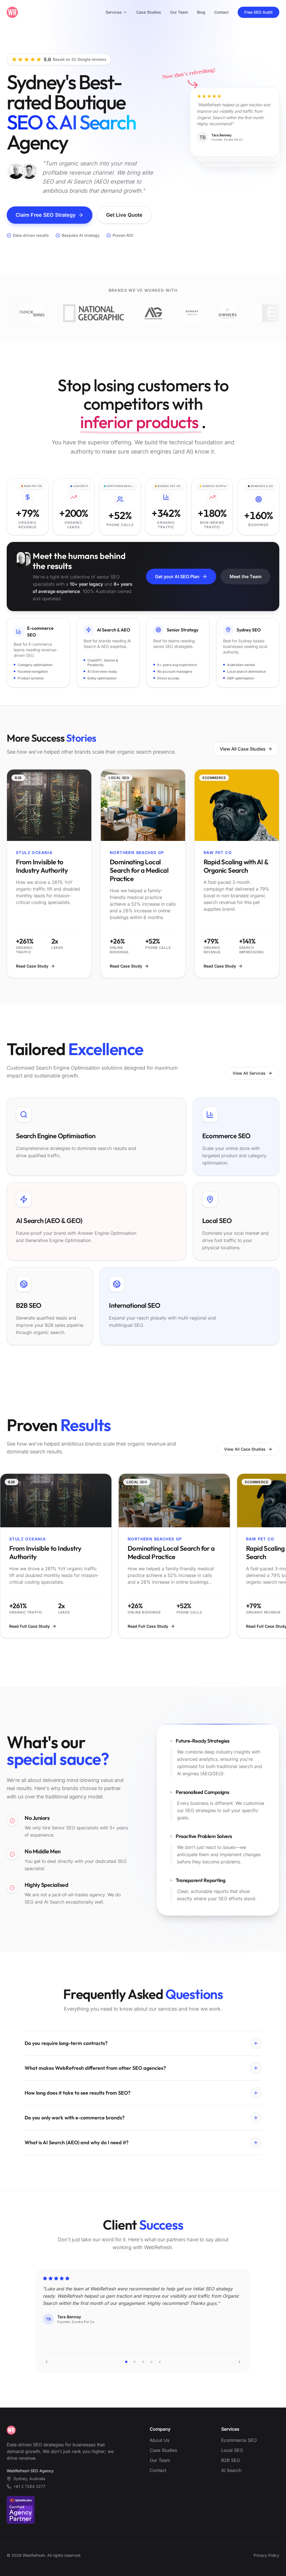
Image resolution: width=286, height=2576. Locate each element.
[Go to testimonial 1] (126, 2362)
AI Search (231, 2470)
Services (114, 12)
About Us (159, 2440)
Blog (201, 12)
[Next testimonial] (239, 2362)
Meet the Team (246, 577)
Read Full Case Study (29, 1626)
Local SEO (232, 2450)
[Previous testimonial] (47, 2362)
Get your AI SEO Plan (177, 577)
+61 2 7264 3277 (29, 2486)
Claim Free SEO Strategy (46, 215)
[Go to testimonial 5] (160, 2362)
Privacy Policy (266, 2555)
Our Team (179, 12)
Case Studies (149, 12)
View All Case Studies (243, 749)
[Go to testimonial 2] (135, 2362)
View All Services (249, 1073)
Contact (221, 12)
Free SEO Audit (258, 12)
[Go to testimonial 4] (151, 2362)
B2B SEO (231, 2460)
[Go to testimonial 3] (143, 2362)
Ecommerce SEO (239, 2440)
